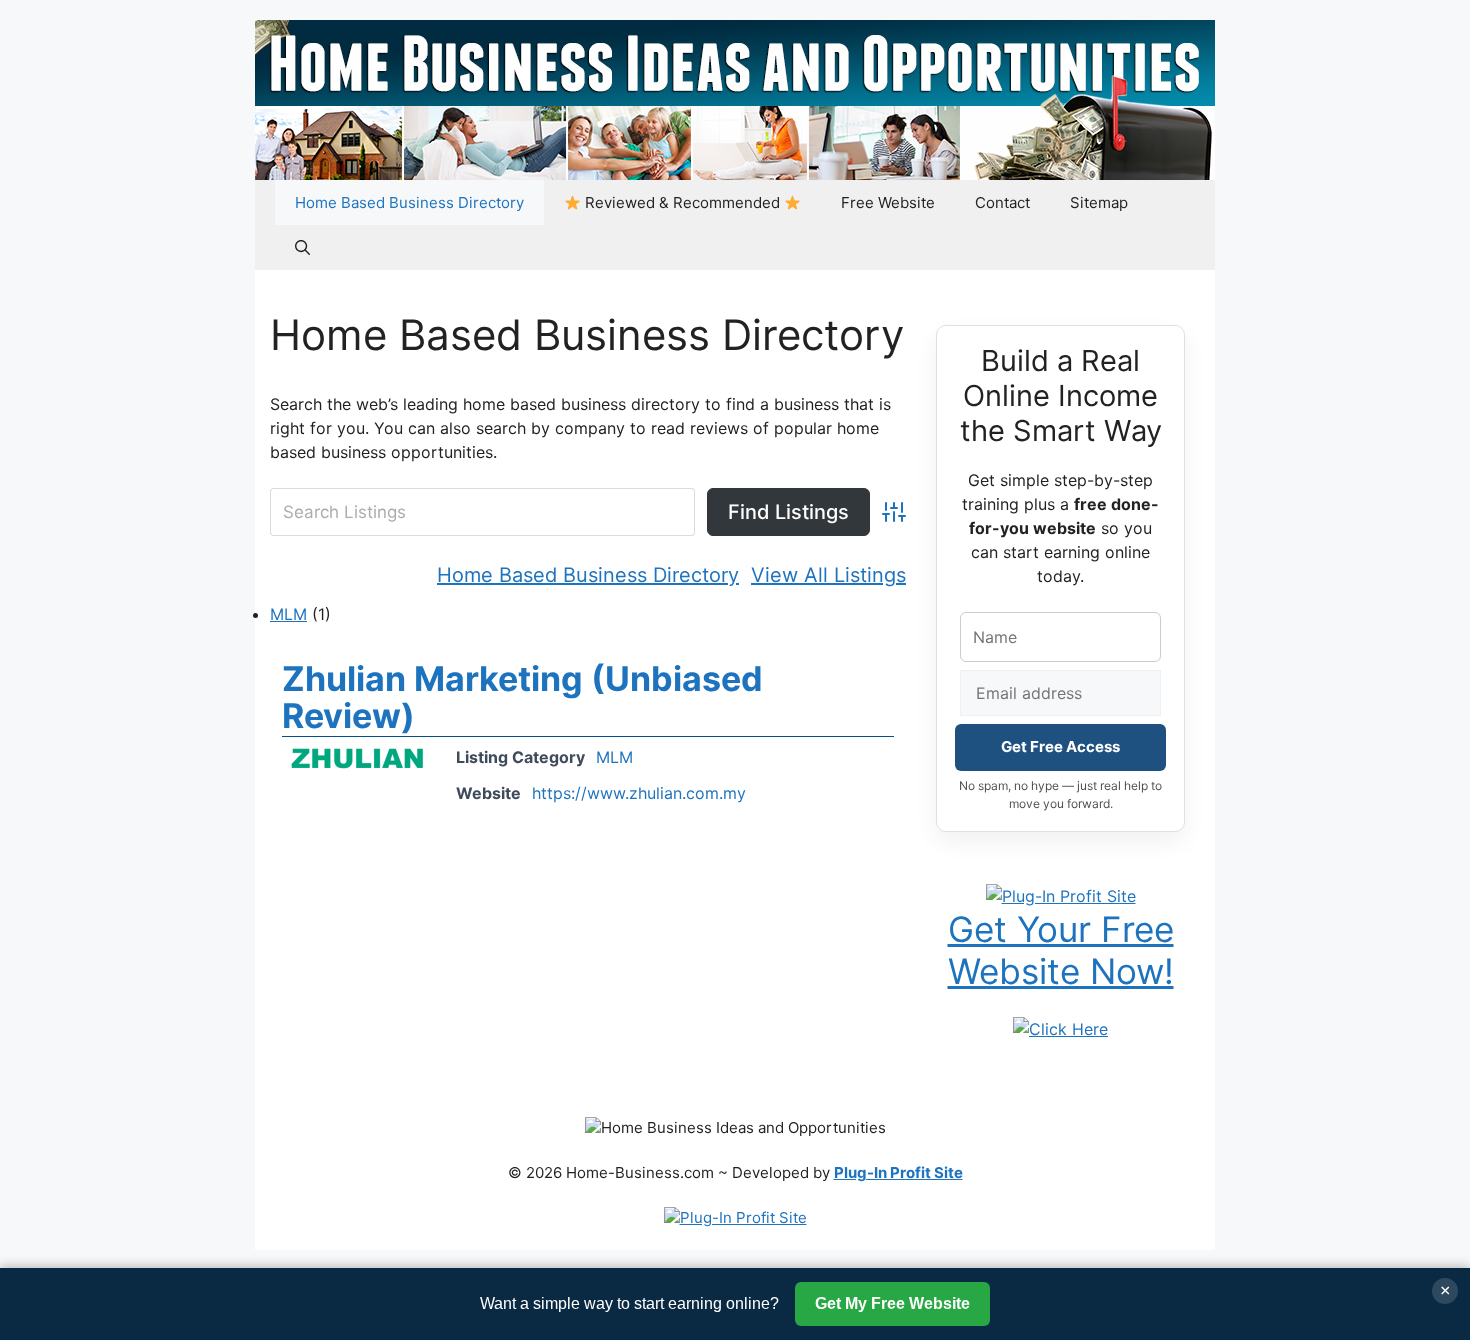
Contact (1002, 202)
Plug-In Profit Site (898, 1172)
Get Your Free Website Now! (1061, 950)
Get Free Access (1060, 746)
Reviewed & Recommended (682, 202)
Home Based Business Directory (409, 202)
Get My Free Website (892, 1303)
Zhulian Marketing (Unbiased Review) (522, 697)
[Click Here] (1060, 1028)
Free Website (888, 202)
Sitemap (1099, 202)
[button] (302, 247)
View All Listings (828, 575)
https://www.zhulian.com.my (639, 793)
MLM (288, 614)
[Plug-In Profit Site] (1061, 894)
